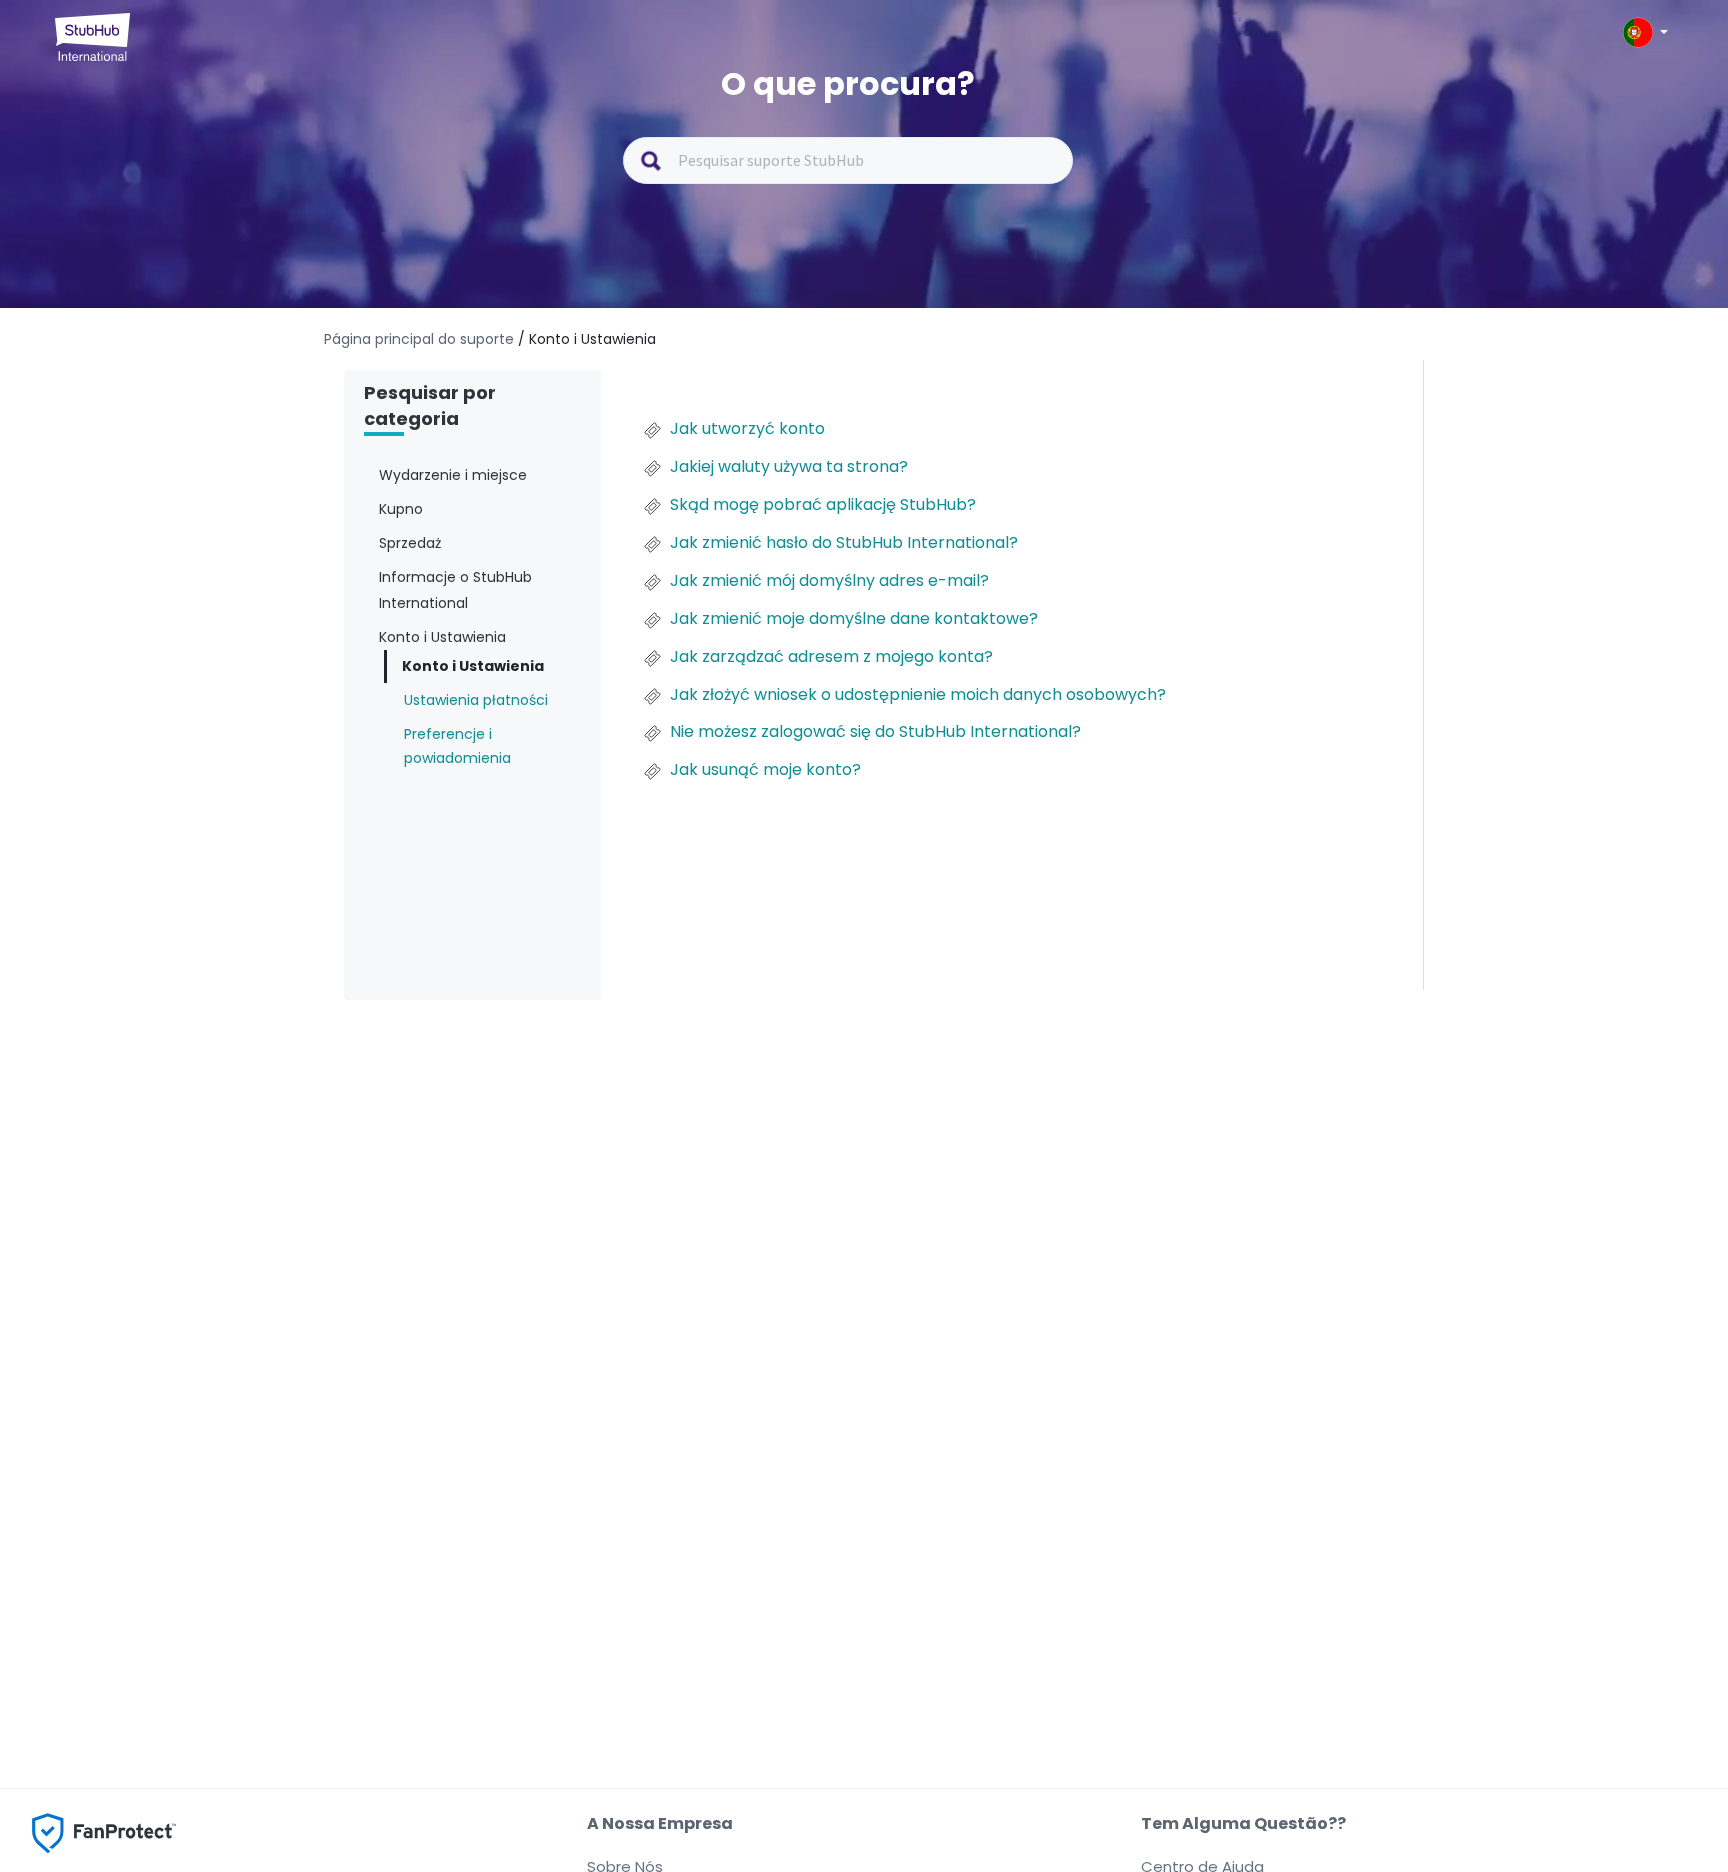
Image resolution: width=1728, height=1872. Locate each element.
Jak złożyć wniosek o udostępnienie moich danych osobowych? (918, 695)
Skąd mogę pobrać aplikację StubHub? (823, 505)
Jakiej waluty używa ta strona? (789, 467)
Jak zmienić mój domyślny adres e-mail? (829, 581)
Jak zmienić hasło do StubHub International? (844, 543)
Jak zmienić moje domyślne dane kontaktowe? (854, 619)
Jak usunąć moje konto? (765, 770)
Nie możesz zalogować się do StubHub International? (875, 732)
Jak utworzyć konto (747, 429)
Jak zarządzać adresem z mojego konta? (831, 657)
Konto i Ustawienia (473, 666)
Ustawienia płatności (476, 700)
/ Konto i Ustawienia (587, 339)
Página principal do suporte (421, 339)
